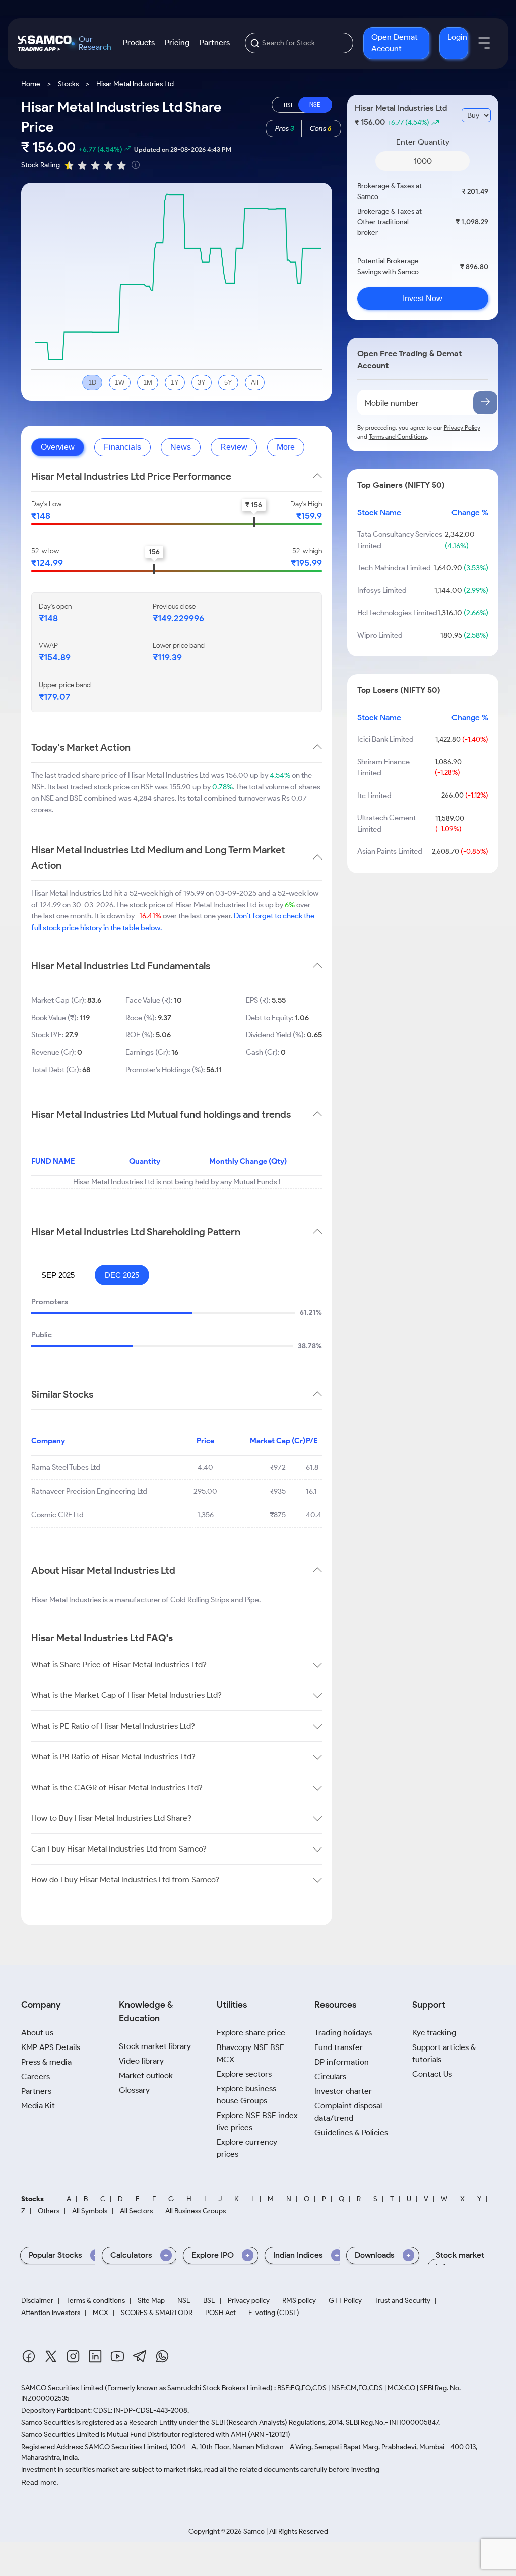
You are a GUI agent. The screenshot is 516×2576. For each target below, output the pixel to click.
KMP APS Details (51, 2047)
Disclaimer (37, 2301)
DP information (342, 2062)
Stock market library (155, 2046)
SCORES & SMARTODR (157, 2313)
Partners (215, 43)
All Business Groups (196, 2211)
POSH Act (220, 2313)
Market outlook (146, 2075)
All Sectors (136, 2211)
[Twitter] (51, 2358)
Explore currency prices (247, 2148)
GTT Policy (345, 2301)
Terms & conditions (95, 2301)
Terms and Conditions (398, 437)
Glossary (134, 2090)
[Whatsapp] (162, 2358)
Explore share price (251, 2033)
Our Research (95, 43)
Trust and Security (402, 2301)
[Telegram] (140, 2358)
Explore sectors (244, 2074)
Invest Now (423, 299)
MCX (101, 2313)
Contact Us (432, 2074)
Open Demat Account (395, 43)
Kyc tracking (434, 2033)
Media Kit (38, 2106)
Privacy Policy (462, 427)
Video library (141, 2061)
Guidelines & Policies (351, 2132)
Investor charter (343, 2091)
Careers (36, 2076)
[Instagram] (73, 2358)
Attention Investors (51, 2313)
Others (49, 2211)
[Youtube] (117, 2358)
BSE (209, 2301)
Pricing (177, 43)
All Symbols (90, 2211)
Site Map (151, 2301)
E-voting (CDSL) (274, 2313)
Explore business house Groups (246, 2095)
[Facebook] (29, 2358)
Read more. (40, 2482)
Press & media (46, 2062)
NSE (184, 2301)
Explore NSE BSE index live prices (257, 2121)
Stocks (68, 84)
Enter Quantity (423, 142)
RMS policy (299, 2301)
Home (31, 84)
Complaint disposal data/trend (348, 2112)
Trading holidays (343, 2033)
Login (457, 37)
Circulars (330, 2076)
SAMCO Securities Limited (62, 2388)
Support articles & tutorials (444, 2053)
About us (37, 2033)
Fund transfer (339, 2047)
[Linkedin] (95, 2358)
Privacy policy (249, 2301)
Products (139, 43)
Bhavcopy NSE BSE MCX (250, 2053)
